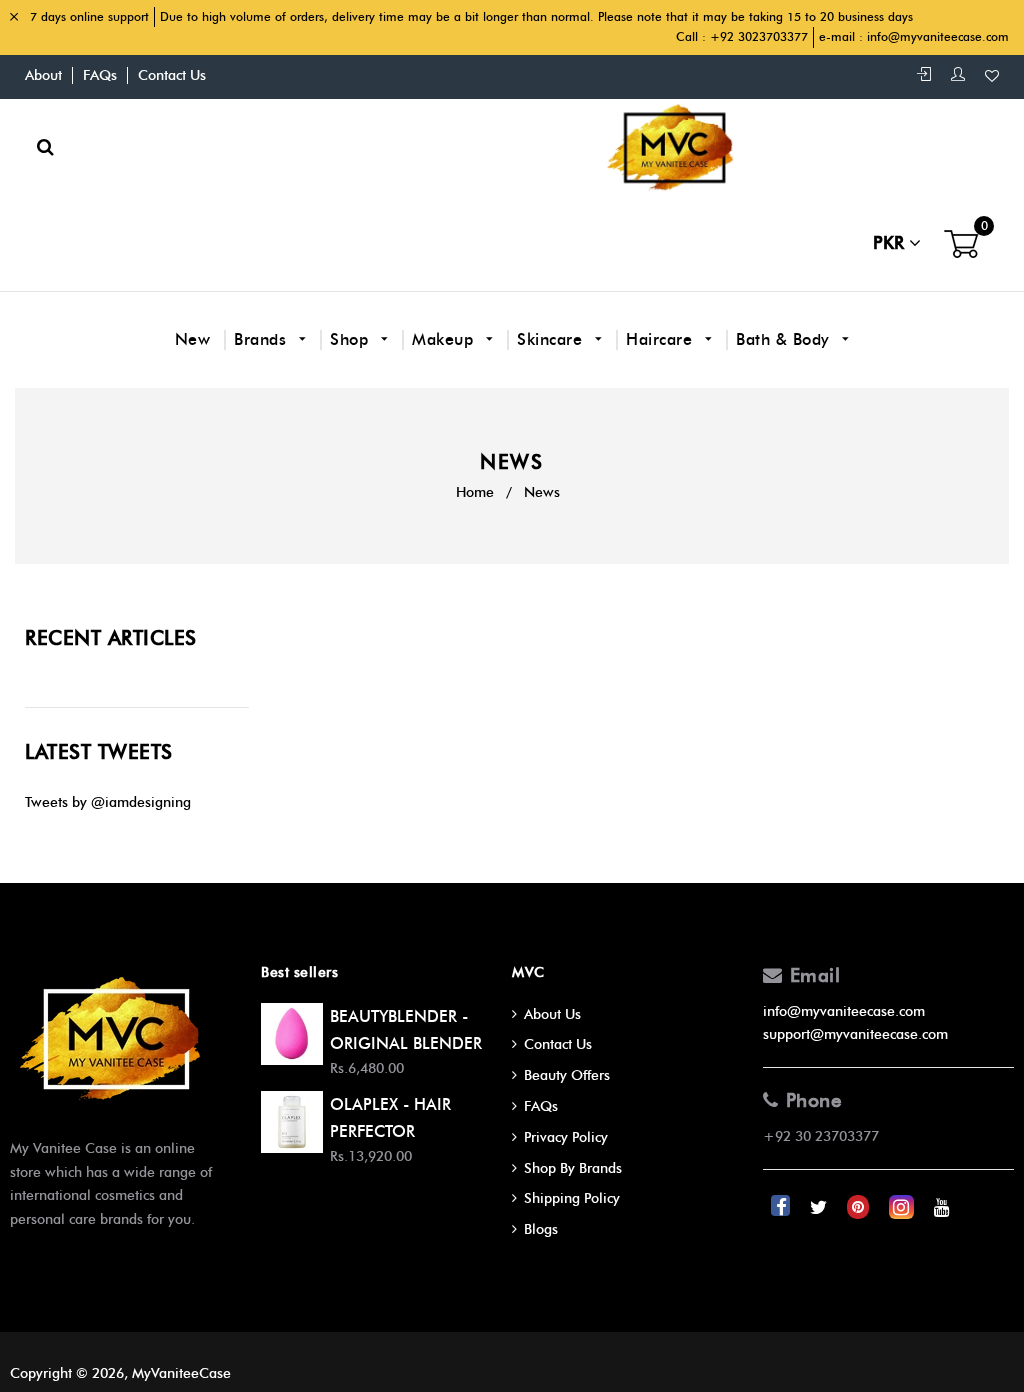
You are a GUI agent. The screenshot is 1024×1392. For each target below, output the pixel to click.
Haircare (662, 339)
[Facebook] (782, 1207)
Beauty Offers (567, 1075)
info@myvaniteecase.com (938, 36)
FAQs (100, 75)
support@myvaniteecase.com (855, 1034)
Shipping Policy (572, 1198)
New (193, 339)
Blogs (541, 1229)
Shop (352, 339)
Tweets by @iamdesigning (108, 802)
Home (475, 492)
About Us (552, 1014)
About (43, 75)
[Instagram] (903, 1207)
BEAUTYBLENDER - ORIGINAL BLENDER (406, 1030)
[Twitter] (820, 1207)
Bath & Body (785, 339)
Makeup (445, 339)
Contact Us (172, 75)
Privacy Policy (566, 1137)
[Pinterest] (860, 1207)
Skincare (552, 339)
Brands (263, 339)
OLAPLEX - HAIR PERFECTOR (390, 1118)
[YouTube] (942, 1207)
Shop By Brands (573, 1168)
